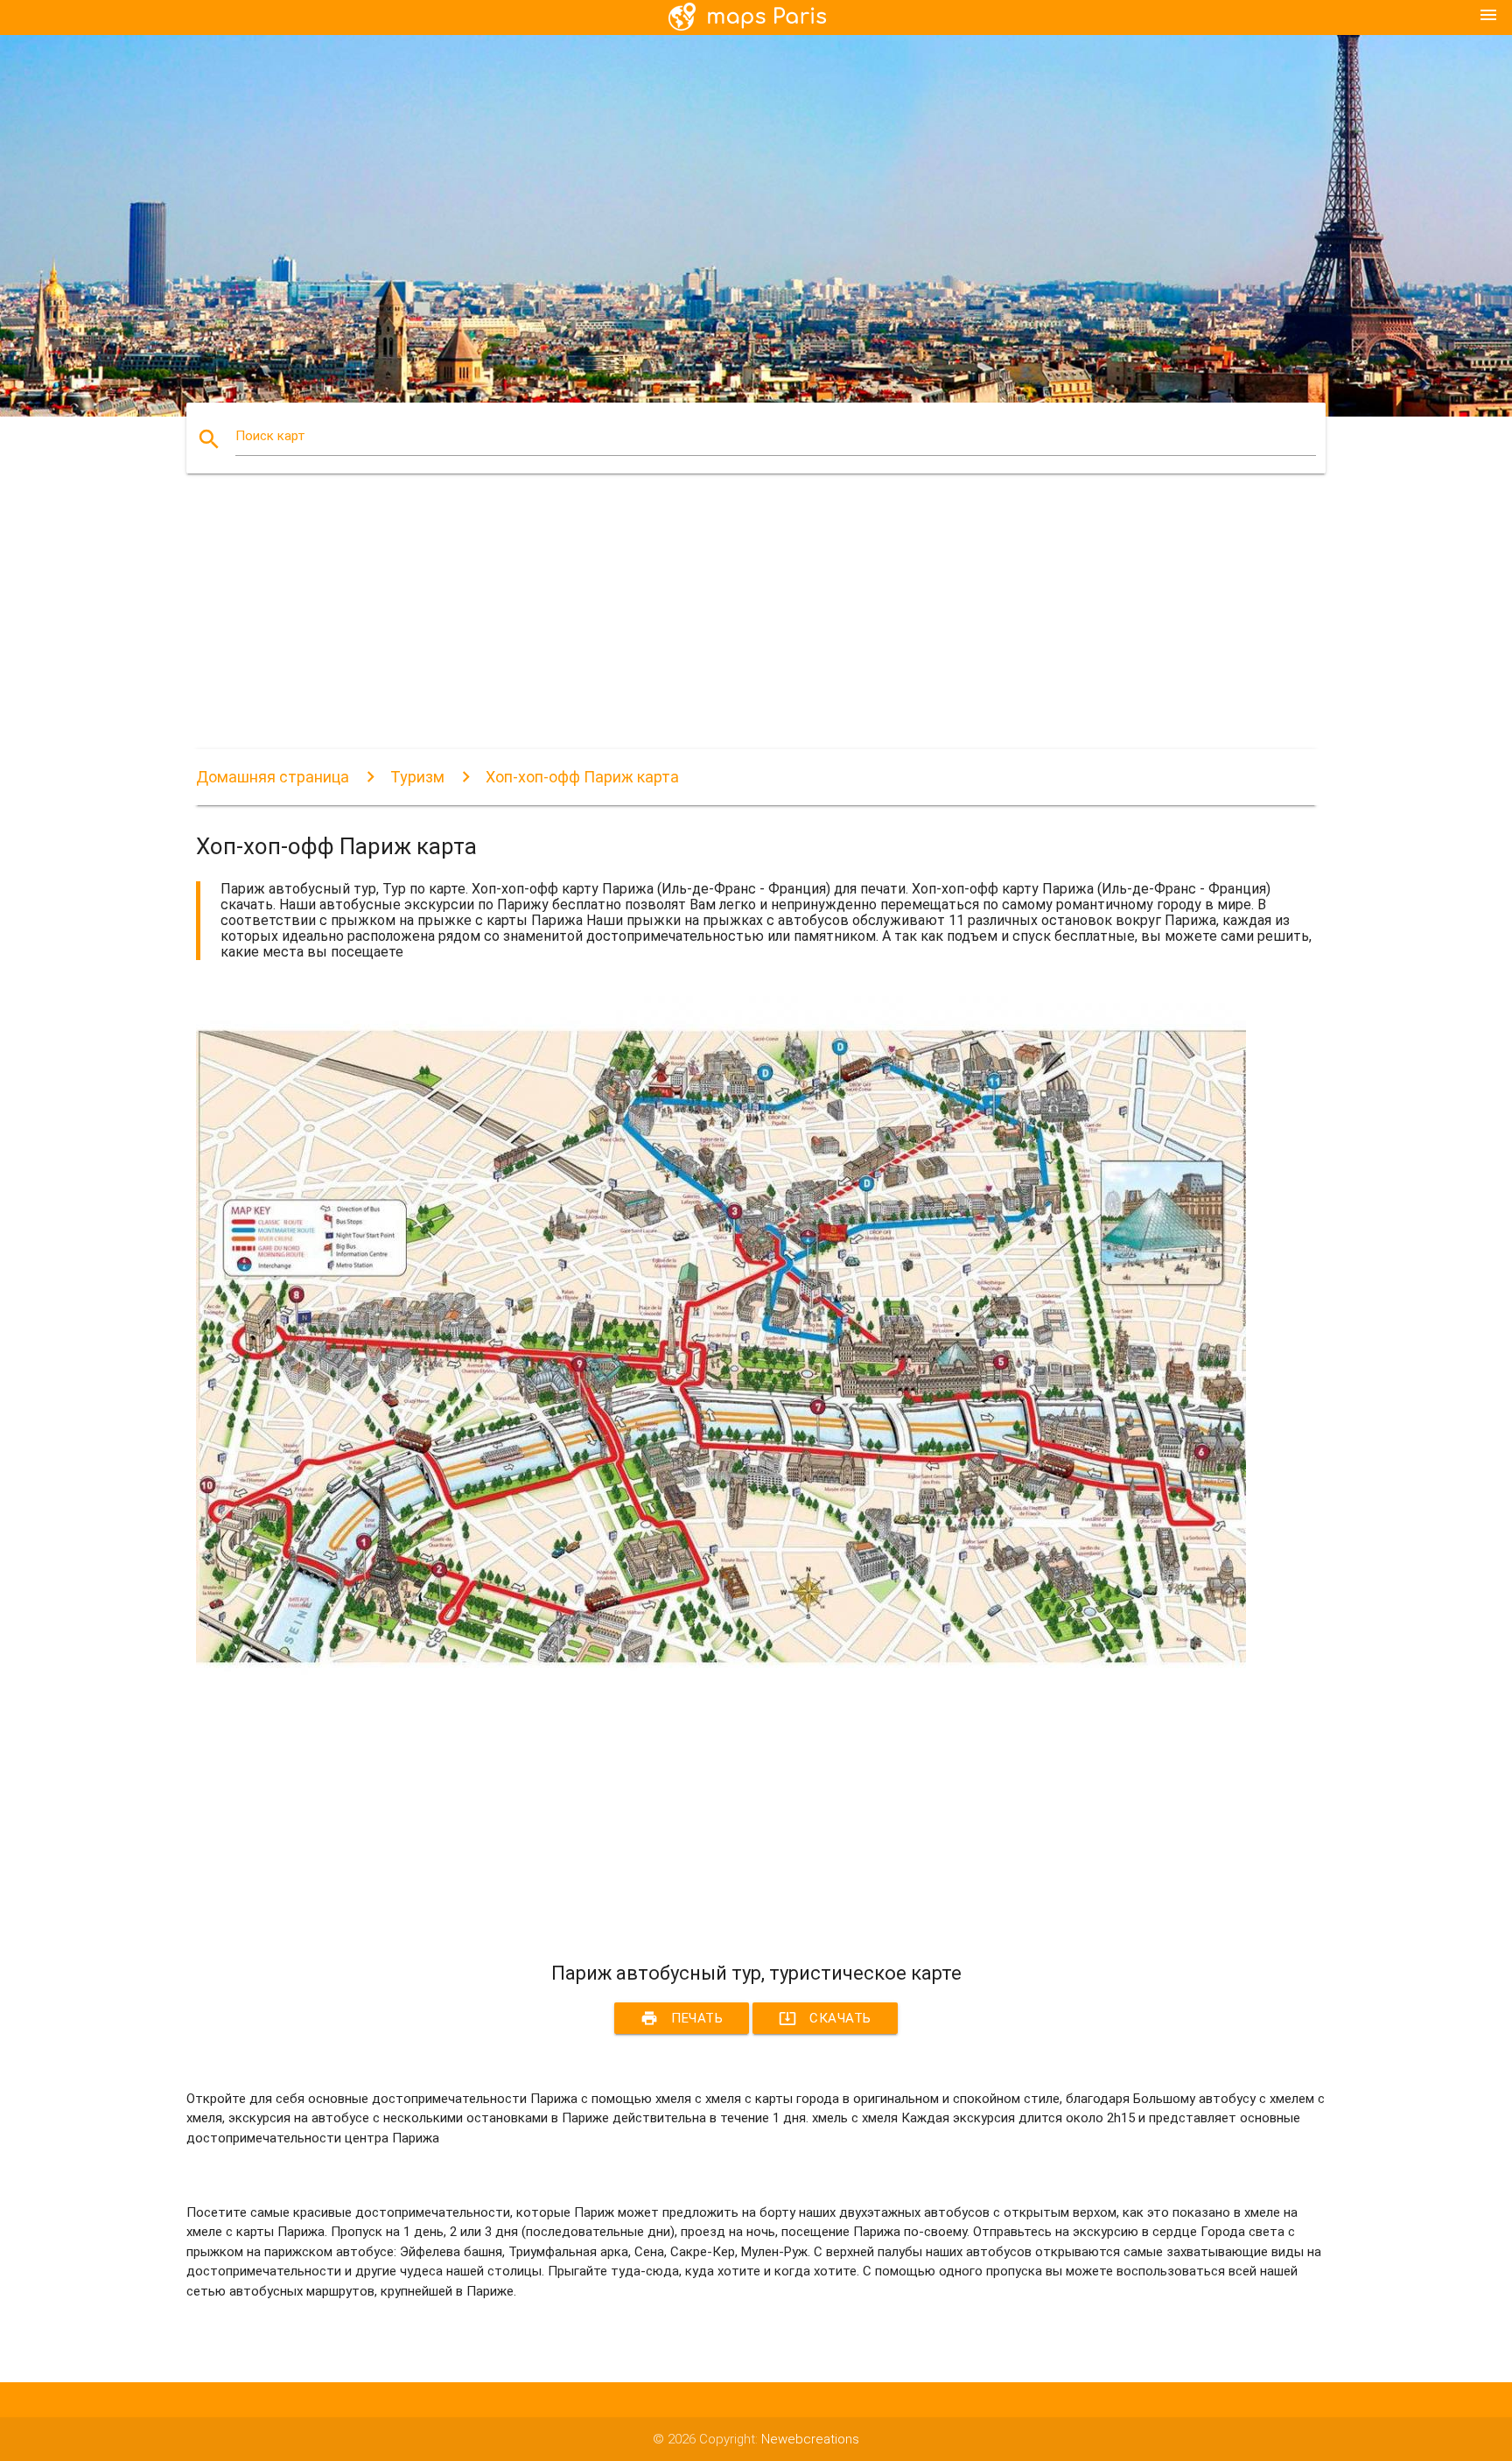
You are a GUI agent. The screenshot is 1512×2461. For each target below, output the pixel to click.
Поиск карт (270, 436)
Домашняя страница (273, 777)
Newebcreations (810, 2439)
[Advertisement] (721, 627)
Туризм (417, 777)
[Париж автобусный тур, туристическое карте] (721, 1685)
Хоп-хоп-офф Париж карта (582, 777)
